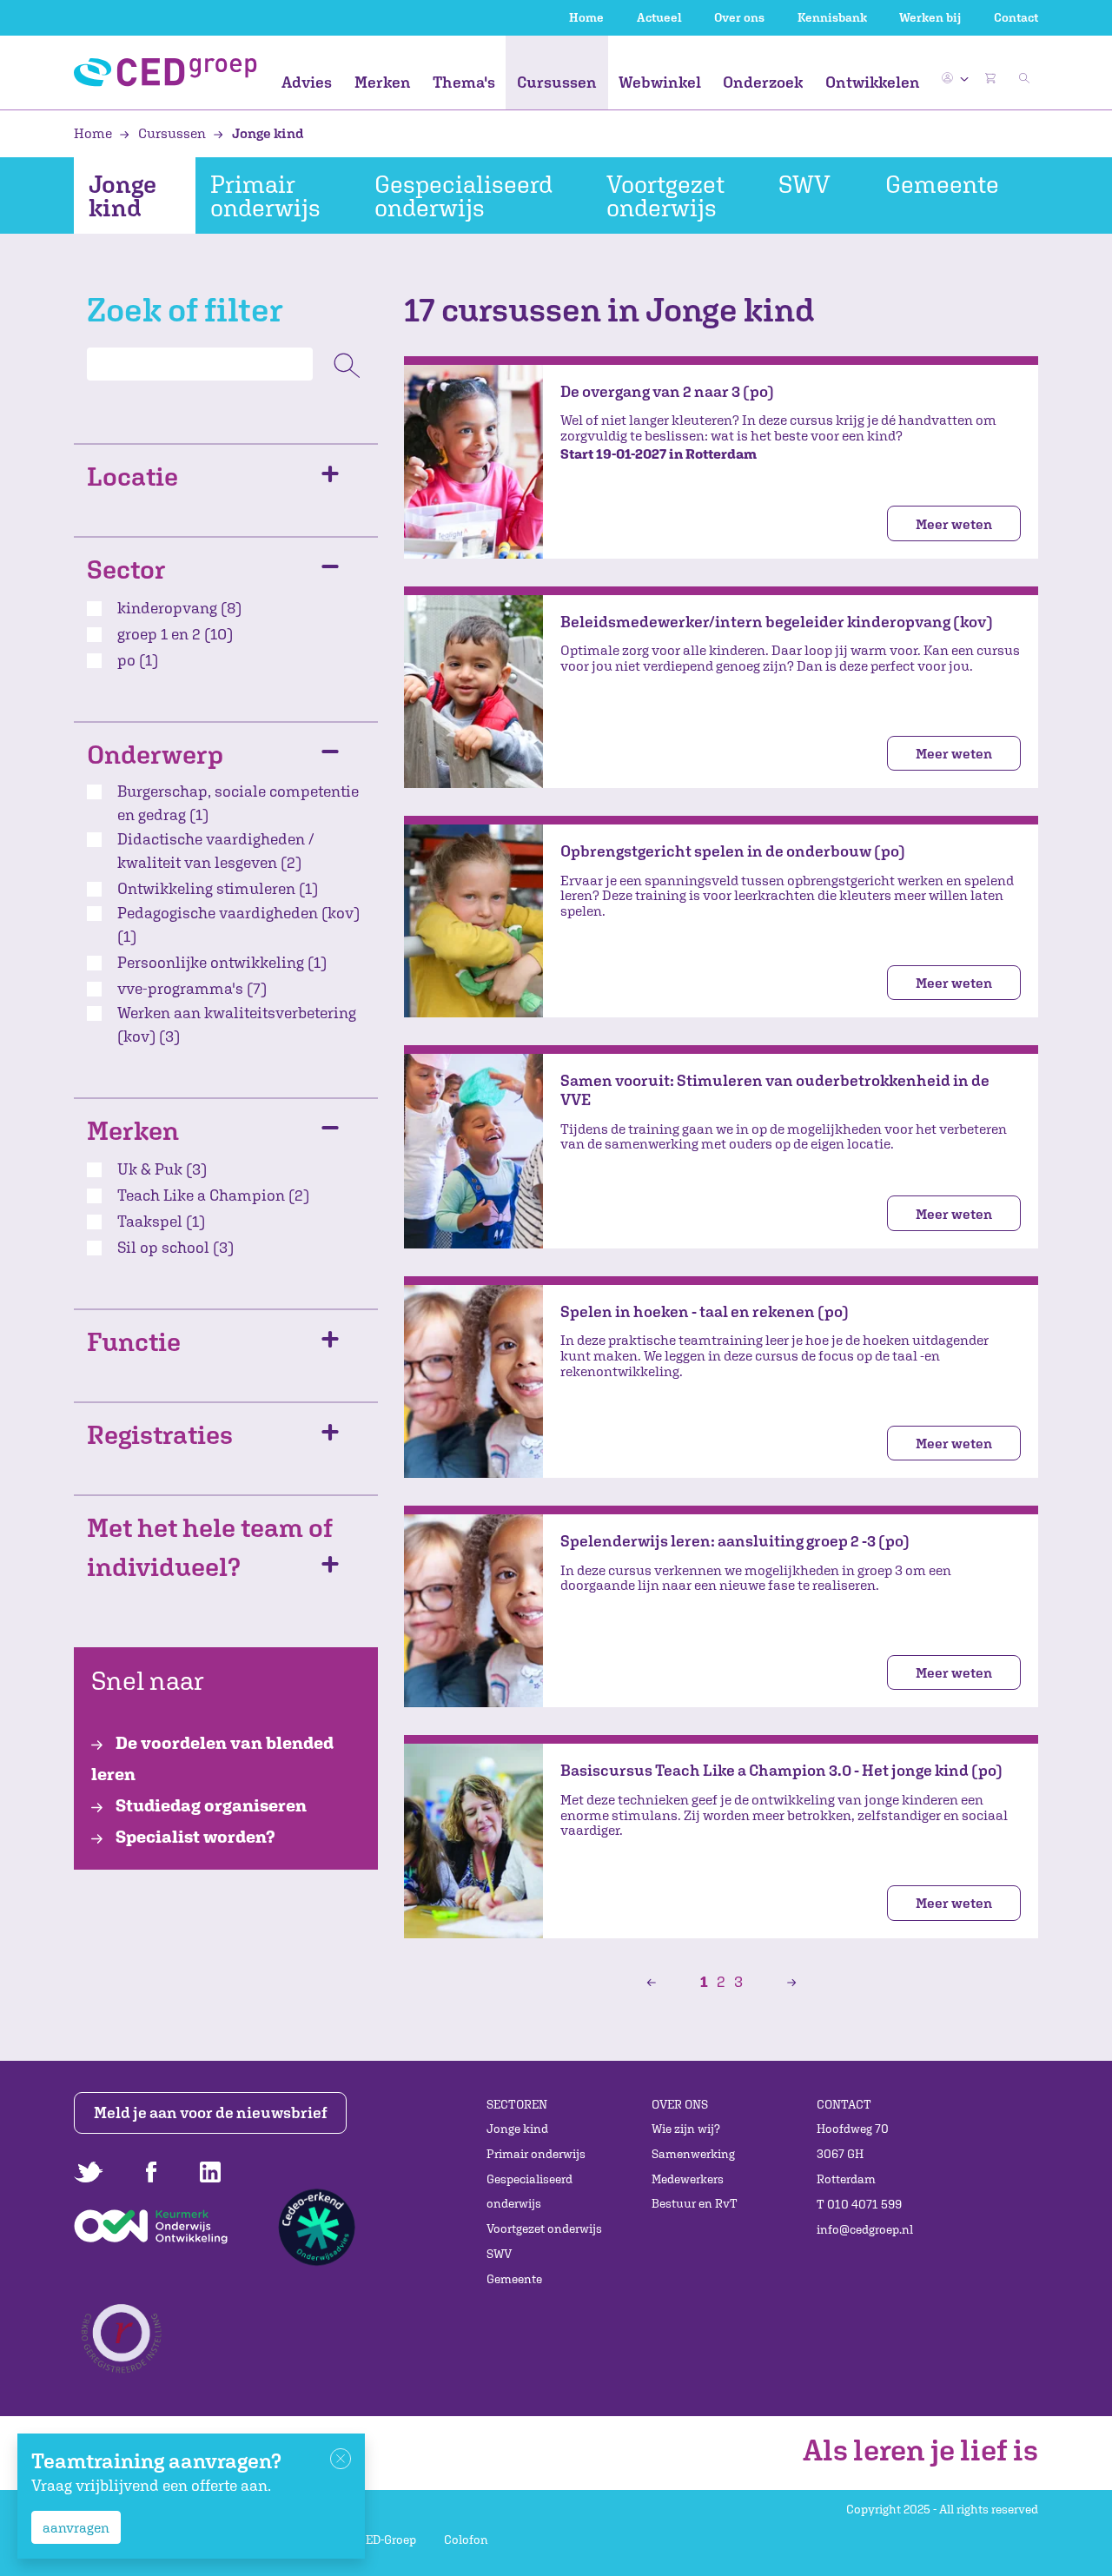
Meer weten (954, 524)
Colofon (466, 2540)
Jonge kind (267, 133)
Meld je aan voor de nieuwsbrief (211, 2112)
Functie (134, 1341)
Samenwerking (693, 2154)
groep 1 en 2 (175, 634)
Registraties (160, 1434)
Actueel (659, 17)
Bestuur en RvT (695, 2203)
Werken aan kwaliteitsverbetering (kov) (237, 1024)
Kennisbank (832, 17)
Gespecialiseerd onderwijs (463, 195)
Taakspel (161, 1221)
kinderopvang (179, 608)
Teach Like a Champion (213, 1195)
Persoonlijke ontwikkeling (222, 962)
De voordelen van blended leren (212, 1758)
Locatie (132, 476)
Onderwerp (155, 754)
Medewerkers (688, 2179)
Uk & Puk (162, 1169)
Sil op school (175, 1247)
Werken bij (930, 17)
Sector (126, 569)
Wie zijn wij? (686, 2129)
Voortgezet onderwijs (665, 195)
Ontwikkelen (873, 82)
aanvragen (76, 2527)
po (138, 660)
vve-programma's (192, 988)
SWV (804, 184)
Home (586, 17)
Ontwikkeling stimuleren (218, 888)
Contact (1016, 17)
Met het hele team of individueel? (210, 1546)
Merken (383, 82)
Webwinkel (660, 82)
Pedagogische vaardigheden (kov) (238, 924)
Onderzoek (763, 82)
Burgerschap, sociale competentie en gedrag (238, 803)
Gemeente (942, 184)
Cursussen (557, 82)
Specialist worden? (194, 1836)
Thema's (464, 82)
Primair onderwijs (265, 195)
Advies (307, 82)
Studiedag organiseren (209, 1805)
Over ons (739, 17)
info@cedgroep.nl (865, 2229)
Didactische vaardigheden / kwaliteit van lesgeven (215, 851)
